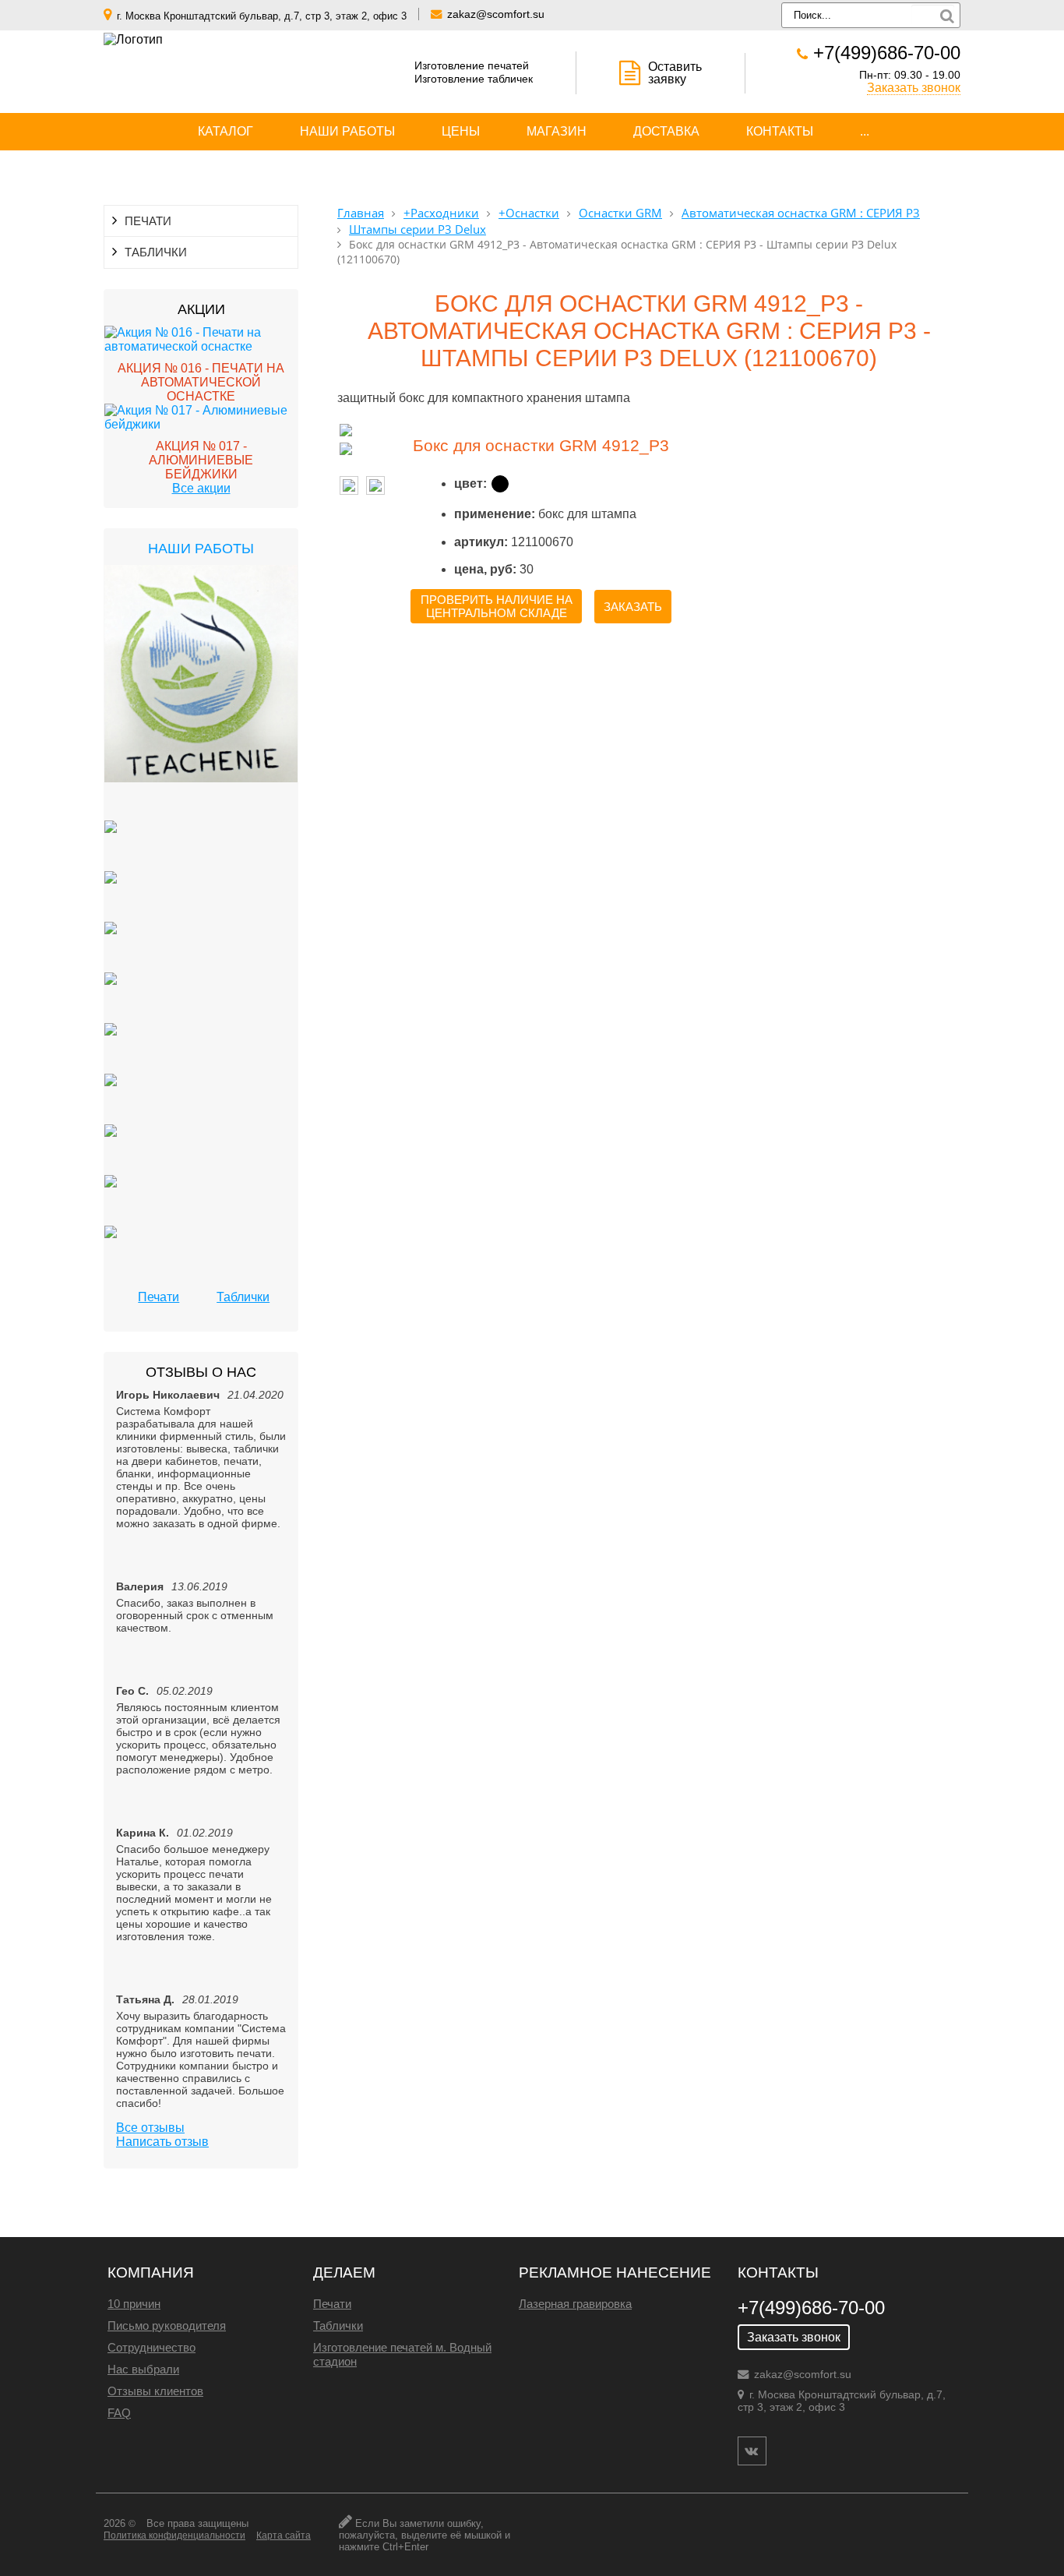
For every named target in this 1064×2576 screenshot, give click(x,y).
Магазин (557, 131)
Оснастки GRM (620, 213)
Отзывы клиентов (155, 2391)
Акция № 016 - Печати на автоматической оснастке (201, 382)
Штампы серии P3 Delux (417, 229)
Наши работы (347, 131)
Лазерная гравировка (575, 2304)
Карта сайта (284, 2535)
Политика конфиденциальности (174, 2535)
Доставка (666, 131)
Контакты (780, 131)
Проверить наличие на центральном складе (497, 606)
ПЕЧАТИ (148, 221)
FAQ (119, 2413)
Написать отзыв (162, 2142)
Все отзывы (150, 2128)
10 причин (134, 2304)
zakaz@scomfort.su (496, 14)
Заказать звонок (914, 88)
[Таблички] (111, 846)
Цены (461, 131)
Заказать (633, 607)
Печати (159, 1297)
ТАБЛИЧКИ (156, 252)
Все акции (201, 488)
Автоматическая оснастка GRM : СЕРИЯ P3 (801, 213)
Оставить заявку (675, 73)
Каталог (225, 131)
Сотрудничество (151, 2347)
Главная (361, 213)
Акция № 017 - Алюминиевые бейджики (201, 460)
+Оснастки (529, 213)
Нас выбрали (143, 2369)
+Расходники (441, 213)
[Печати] (201, 693)
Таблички (243, 1297)
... (865, 131)
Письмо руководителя (167, 2325)
